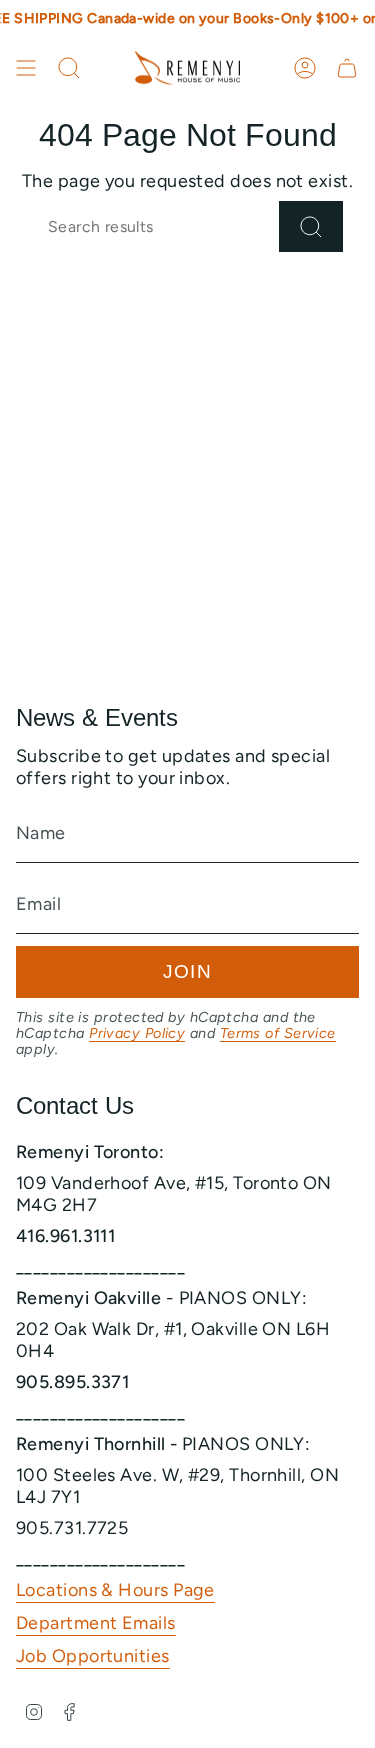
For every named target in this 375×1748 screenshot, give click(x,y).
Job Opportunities (93, 1656)
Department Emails (96, 1623)
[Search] (311, 226)
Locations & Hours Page (115, 1590)
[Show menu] (26, 68)
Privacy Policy (137, 1033)
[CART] (347, 68)
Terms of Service (278, 1033)
